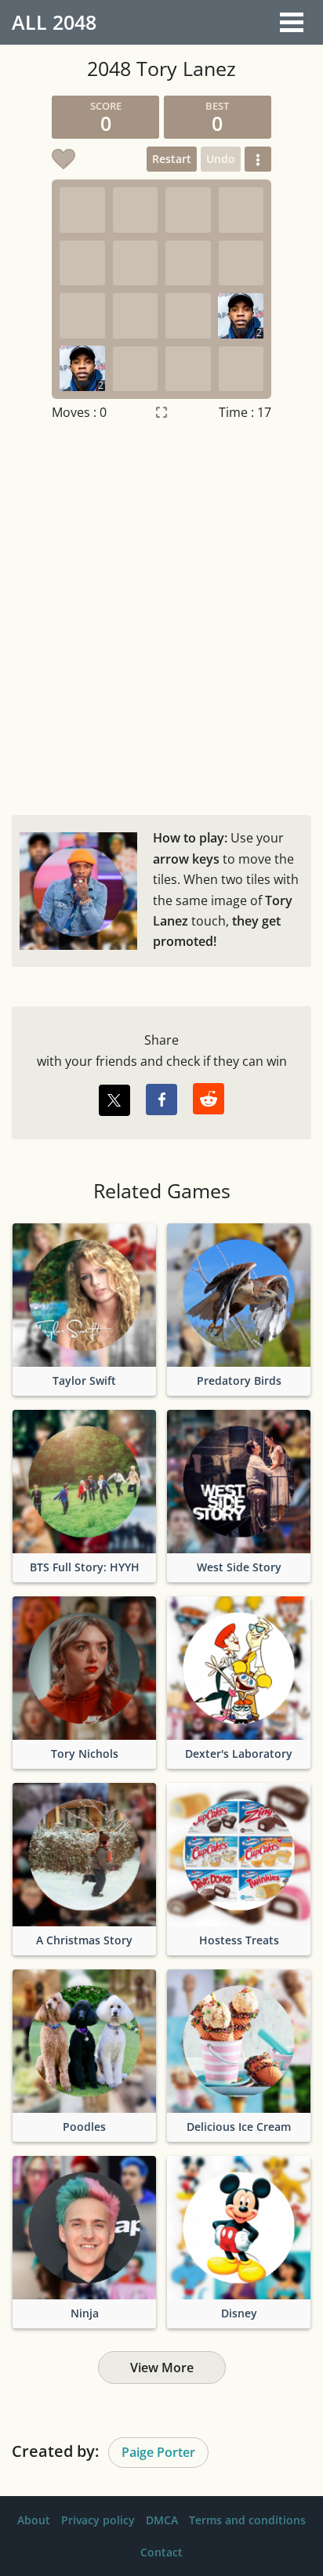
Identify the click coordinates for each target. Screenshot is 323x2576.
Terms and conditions (247, 2520)
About (34, 2520)
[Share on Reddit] (209, 1099)
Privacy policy (98, 2520)
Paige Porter (158, 2452)
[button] (258, 159)
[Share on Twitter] (114, 1100)
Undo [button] (221, 159)
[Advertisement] (161, 614)
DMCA (162, 2520)
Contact (161, 2552)
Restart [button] (172, 159)
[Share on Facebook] (161, 1100)
